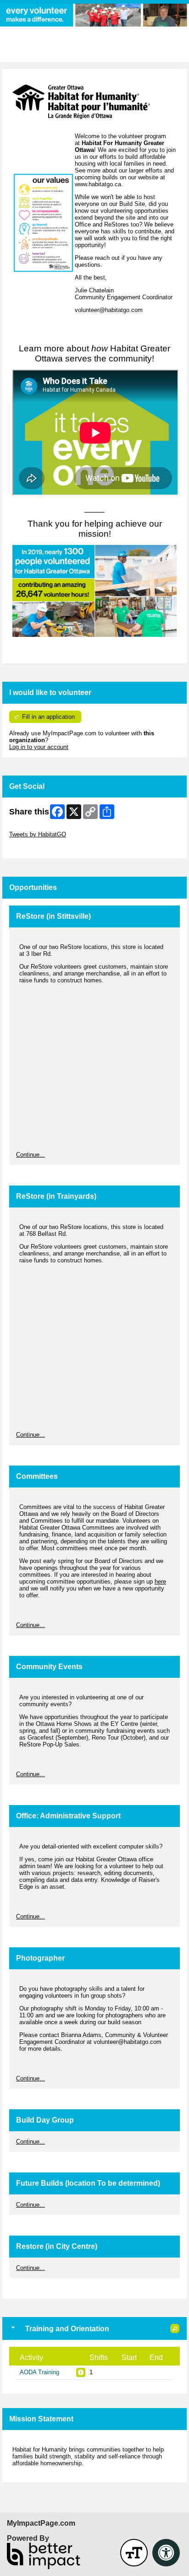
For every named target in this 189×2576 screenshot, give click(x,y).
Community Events (49, 1667)
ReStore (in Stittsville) (53, 916)
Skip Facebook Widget (39, 848)
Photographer (40, 1958)
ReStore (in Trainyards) (56, 1196)
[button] (175, 2328)
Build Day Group (45, 2120)
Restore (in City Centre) (57, 2246)
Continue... (31, 1155)
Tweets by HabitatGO (38, 834)
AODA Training (39, 2372)
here (160, 1582)
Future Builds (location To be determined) (88, 2183)
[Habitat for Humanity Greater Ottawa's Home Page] (94, 15)
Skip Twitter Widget (35, 827)
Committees (37, 1476)
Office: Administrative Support (68, 1816)
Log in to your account (39, 747)
